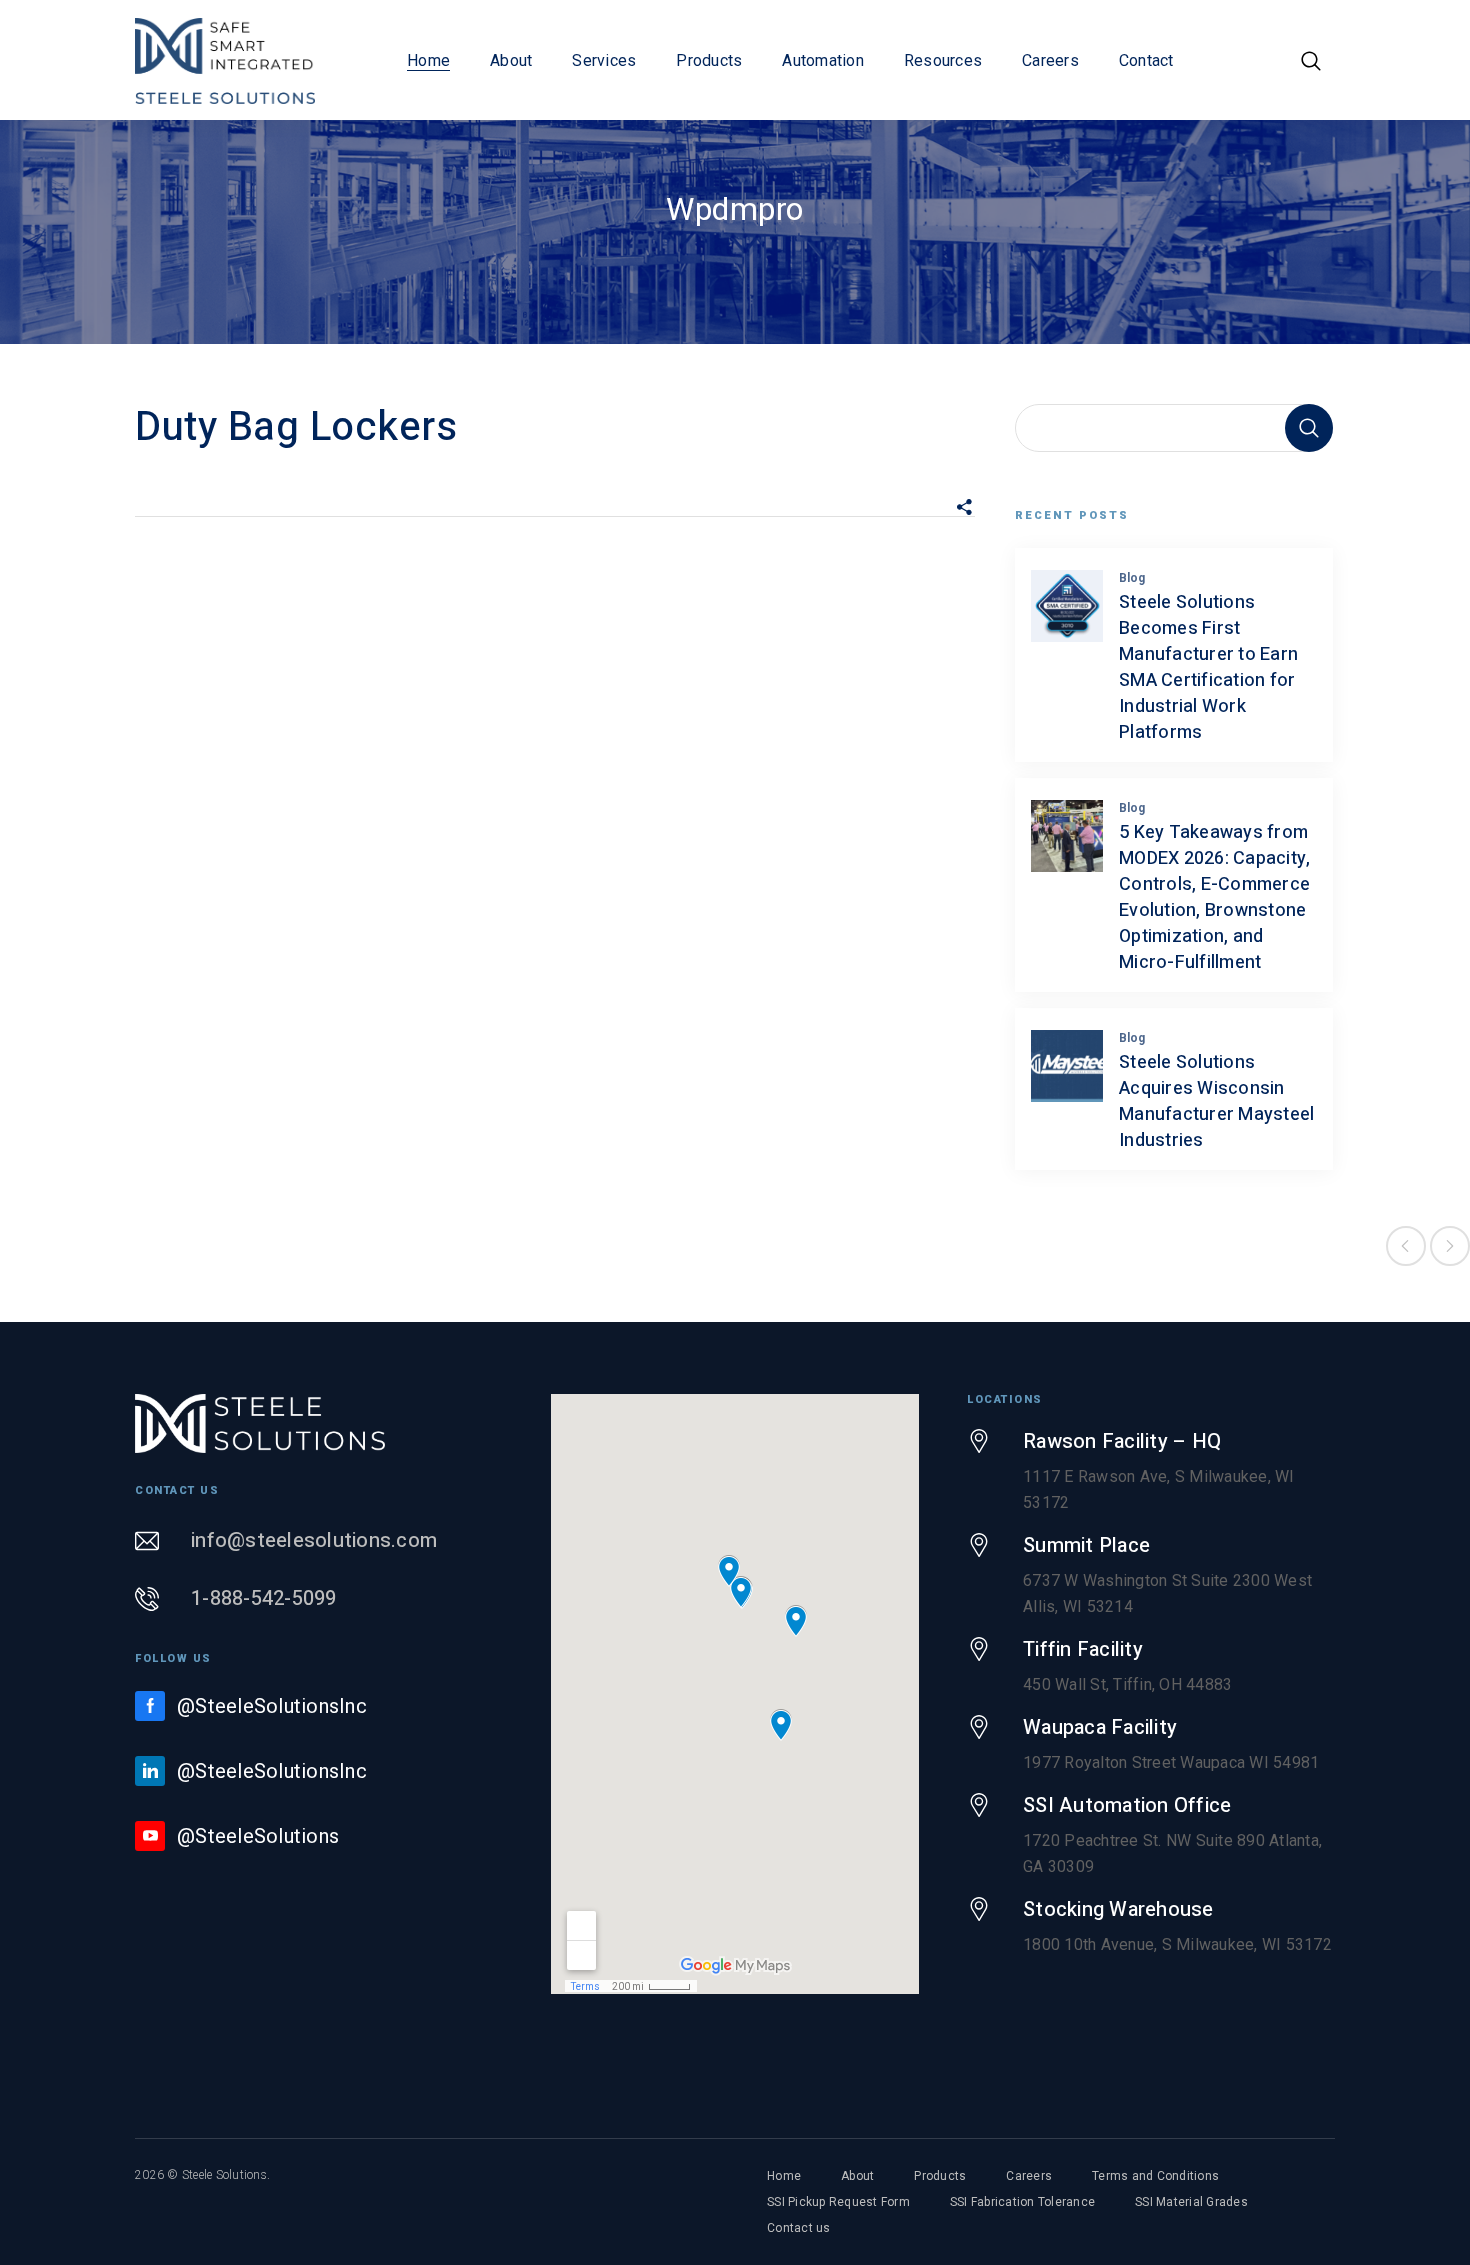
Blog (1132, 578)
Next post (1450, 1246)
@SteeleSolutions (258, 1836)
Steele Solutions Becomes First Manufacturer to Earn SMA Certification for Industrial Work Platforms (1208, 667)
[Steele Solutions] (225, 60)
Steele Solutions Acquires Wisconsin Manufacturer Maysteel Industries (1216, 1101)
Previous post (1406, 1246)
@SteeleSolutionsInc (272, 1706)
